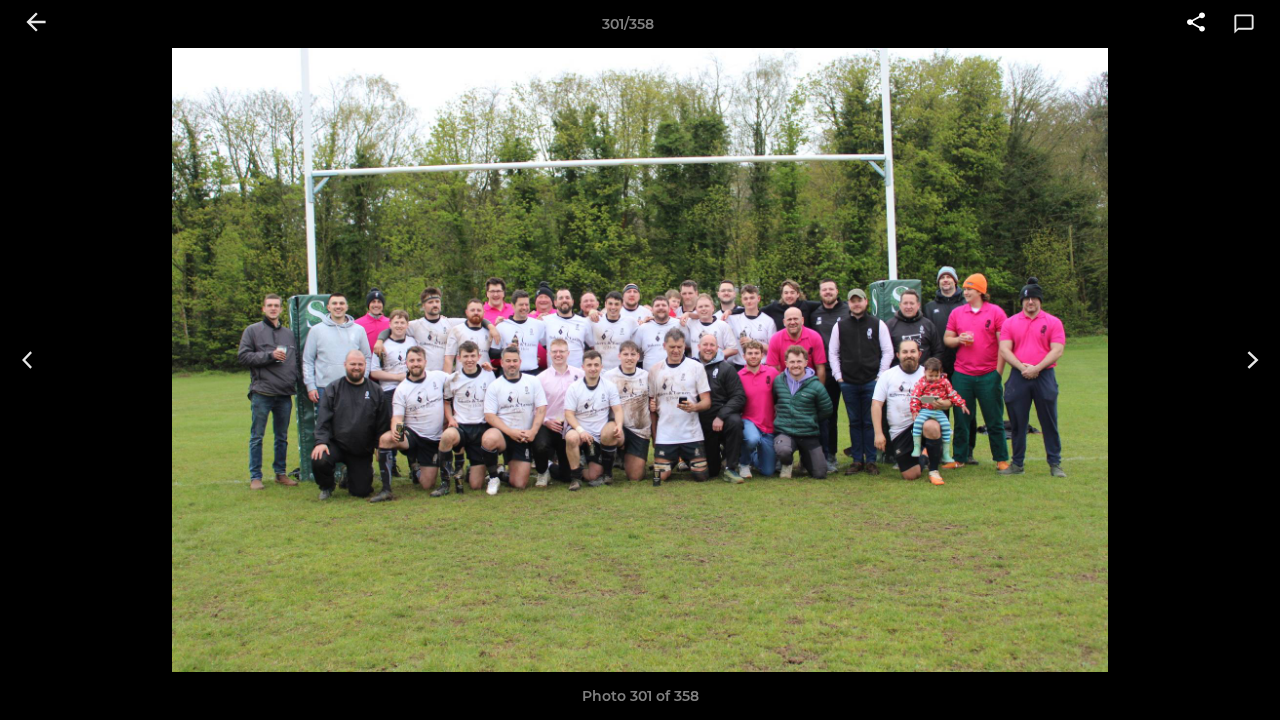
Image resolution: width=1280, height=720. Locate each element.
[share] (1196, 24)
